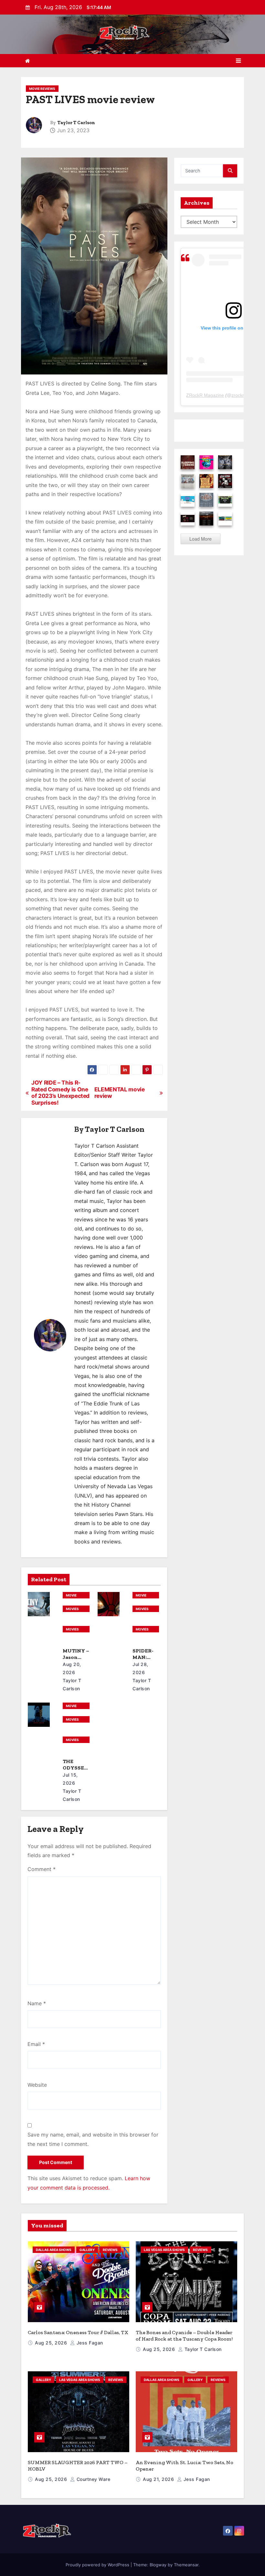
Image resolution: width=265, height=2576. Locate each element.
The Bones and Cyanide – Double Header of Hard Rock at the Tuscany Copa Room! (184, 2336)
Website (37, 2085)
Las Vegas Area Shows (164, 2250)
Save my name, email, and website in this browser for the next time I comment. (93, 2139)
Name (37, 2003)
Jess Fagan (89, 2343)
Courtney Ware (93, 2479)
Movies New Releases (74, 1630)
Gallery (87, 2250)
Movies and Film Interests (75, 1609)
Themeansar (186, 2565)
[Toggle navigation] (238, 61)
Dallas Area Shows (54, 2250)
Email (36, 2044)
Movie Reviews (42, 89)
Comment (42, 1869)
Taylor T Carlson (76, 123)
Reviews (110, 2250)
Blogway (158, 2565)
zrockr (238, 395)
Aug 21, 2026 (159, 2479)
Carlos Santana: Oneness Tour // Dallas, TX (78, 2332)
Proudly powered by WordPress (98, 2565)
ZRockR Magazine (205, 395)
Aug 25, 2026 (52, 2343)
